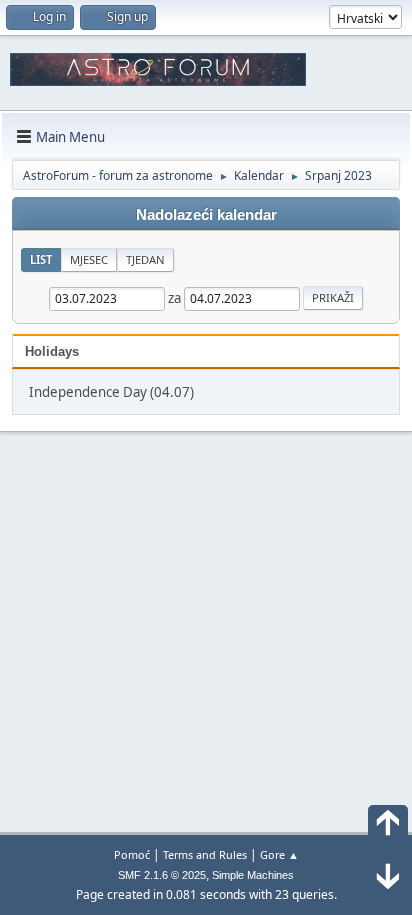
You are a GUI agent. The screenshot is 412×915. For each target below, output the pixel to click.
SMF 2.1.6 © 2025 (162, 875)
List (41, 259)
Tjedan (145, 259)
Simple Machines (253, 875)
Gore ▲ (279, 854)
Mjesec (89, 259)
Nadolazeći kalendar (206, 215)
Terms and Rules (205, 854)
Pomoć (132, 854)
